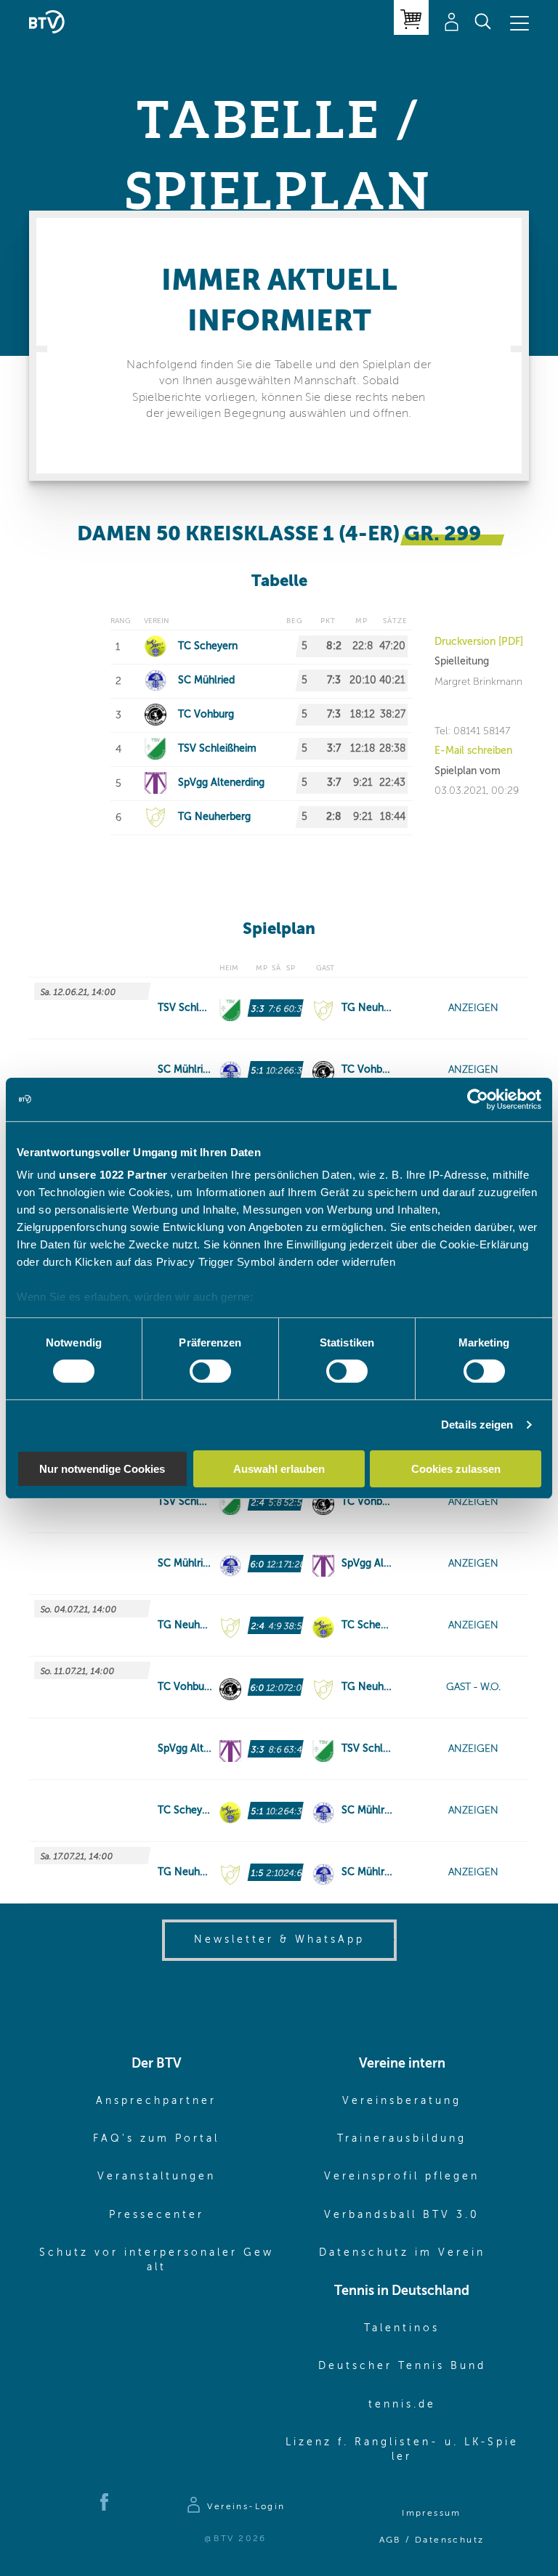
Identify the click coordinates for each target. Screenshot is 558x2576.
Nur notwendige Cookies (102, 1469)
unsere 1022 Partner (113, 1175)
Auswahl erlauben (279, 1469)
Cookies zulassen (456, 1469)
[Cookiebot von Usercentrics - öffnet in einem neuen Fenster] (478, 1099)
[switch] (210, 1371)
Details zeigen (477, 1425)
